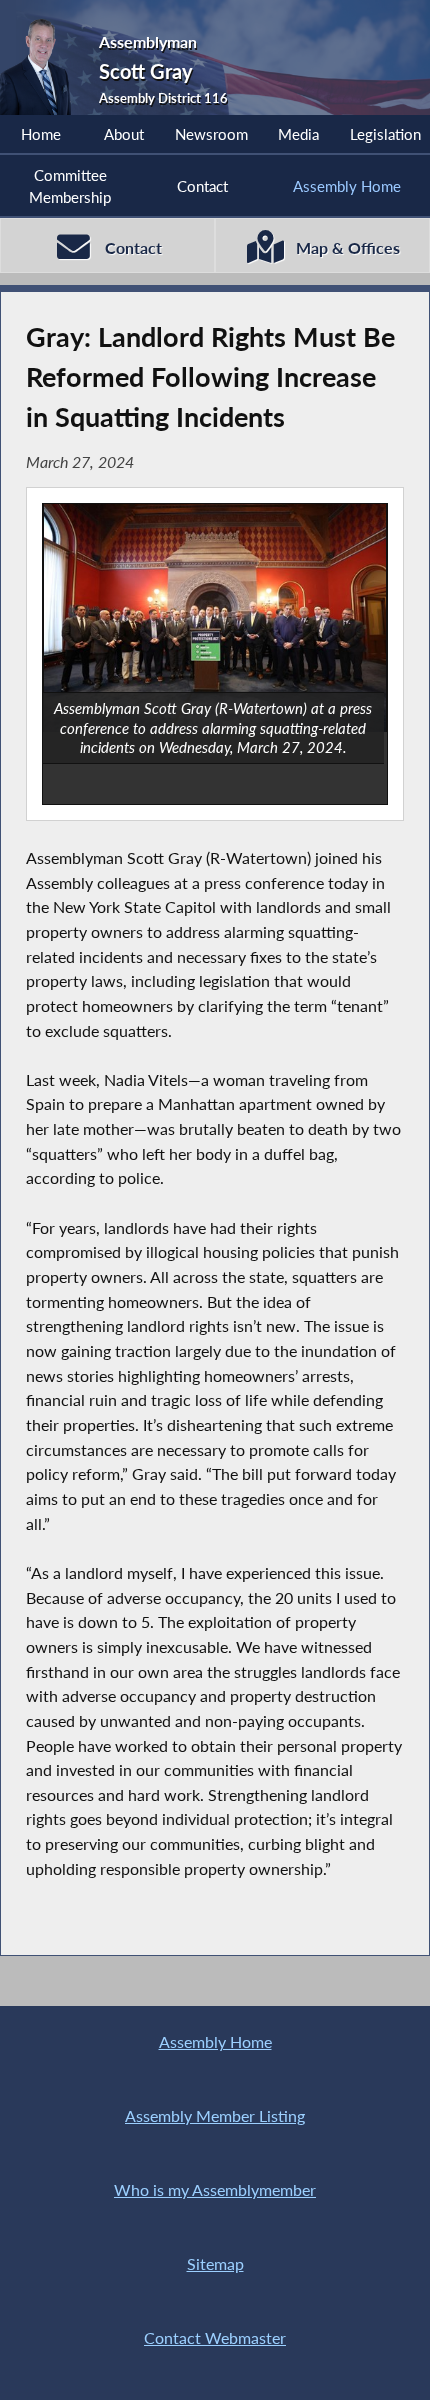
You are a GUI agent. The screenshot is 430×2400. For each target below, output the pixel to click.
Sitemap (215, 2263)
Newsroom (211, 134)
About (124, 134)
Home (41, 134)
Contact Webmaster (215, 2337)
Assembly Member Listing (215, 2115)
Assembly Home (347, 186)
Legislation (385, 134)
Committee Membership (70, 186)
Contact (202, 186)
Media (298, 134)
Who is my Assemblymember (215, 2189)
